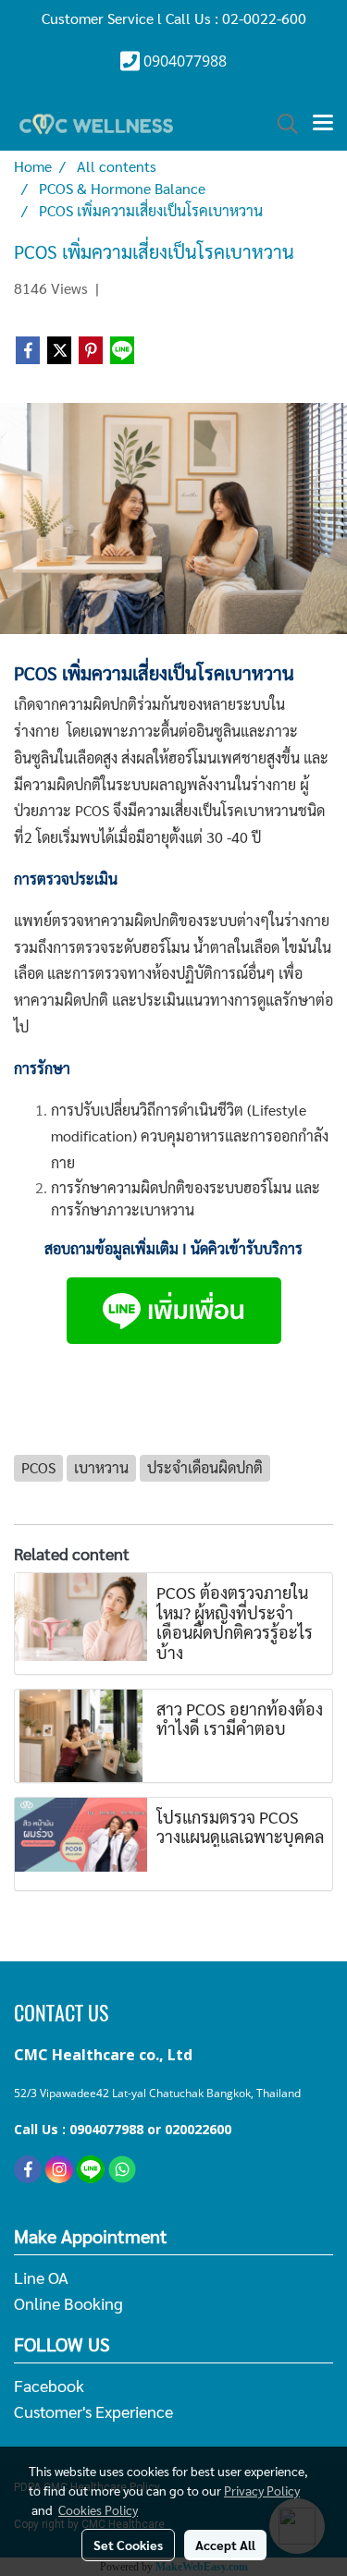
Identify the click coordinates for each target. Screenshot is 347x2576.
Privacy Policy (262, 2490)
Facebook (49, 2385)
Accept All (225, 2545)
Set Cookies (128, 2545)
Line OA (41, 2277)
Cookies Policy (98, 2509)
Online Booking (68, 2303)
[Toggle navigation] (323, 124)
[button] (281, 124)
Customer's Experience (93, 2411)
